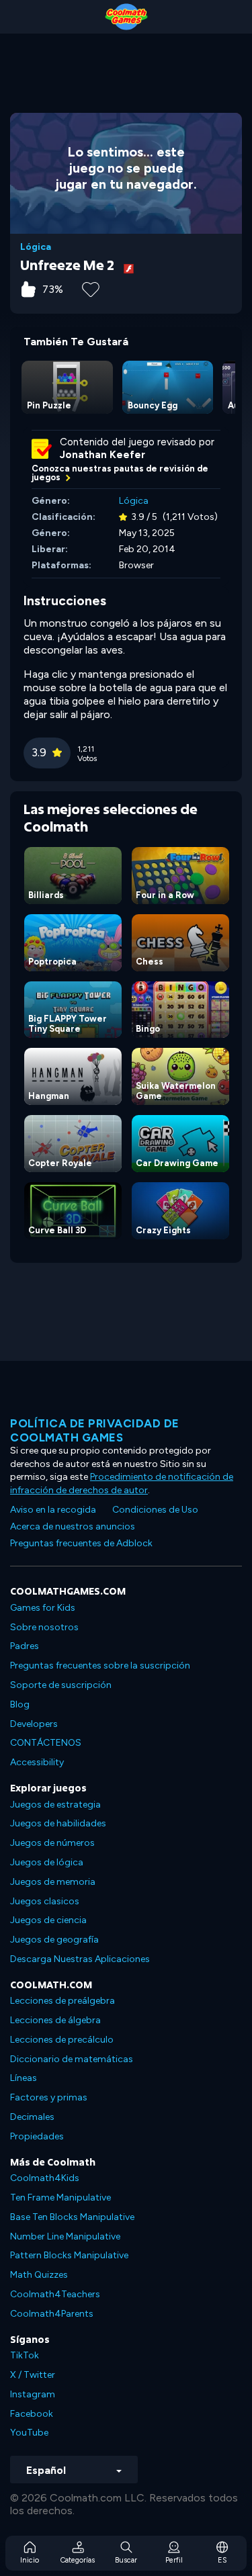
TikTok (25, 2355)
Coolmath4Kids (45, 2178)
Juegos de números (52, 1843)
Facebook (32, 2414)
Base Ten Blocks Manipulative (72, 2217)
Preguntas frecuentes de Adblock (81, 1543)
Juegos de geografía (54, 1940)
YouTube (29, 2433)
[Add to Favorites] (91, 288)
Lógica (36, 247)
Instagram (33, 2394)
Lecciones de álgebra (55, 2020)
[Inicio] (126, 17)
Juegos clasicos (45, 1901)
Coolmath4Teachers (55, 2294)
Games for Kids (43, 1608)
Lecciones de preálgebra (62, 2001)
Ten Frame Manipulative (60, 2197)
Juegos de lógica (47, 1862)
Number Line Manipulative (65, 2236)
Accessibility (37, 1762)
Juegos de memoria (53, 1882)
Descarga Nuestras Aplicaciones (80, 1959)
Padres (25, 1646)
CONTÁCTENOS (46, 1743)
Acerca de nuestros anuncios (73, 1526)
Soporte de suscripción (61, 1685)
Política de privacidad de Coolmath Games (95, 1430)
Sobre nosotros (44, 1627)
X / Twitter (33, 2375)
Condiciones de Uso (155, 1510)
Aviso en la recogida (53, 1510)
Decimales (32, 2117)
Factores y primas (49, 2097)
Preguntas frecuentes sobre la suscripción (100, 1665)
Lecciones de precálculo (62, 2040)
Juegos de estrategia (55, 1805)
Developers (34, 1724)
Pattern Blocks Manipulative (69, 2255)
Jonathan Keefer (102, 455)
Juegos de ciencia (48, 1920)
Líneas (24, 2078)
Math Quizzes (39, 2275)
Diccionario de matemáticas (72, 2059)
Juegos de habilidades (58, 1823)
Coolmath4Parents (52, 2314)
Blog (20, 1704)
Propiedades (37, 2136)
